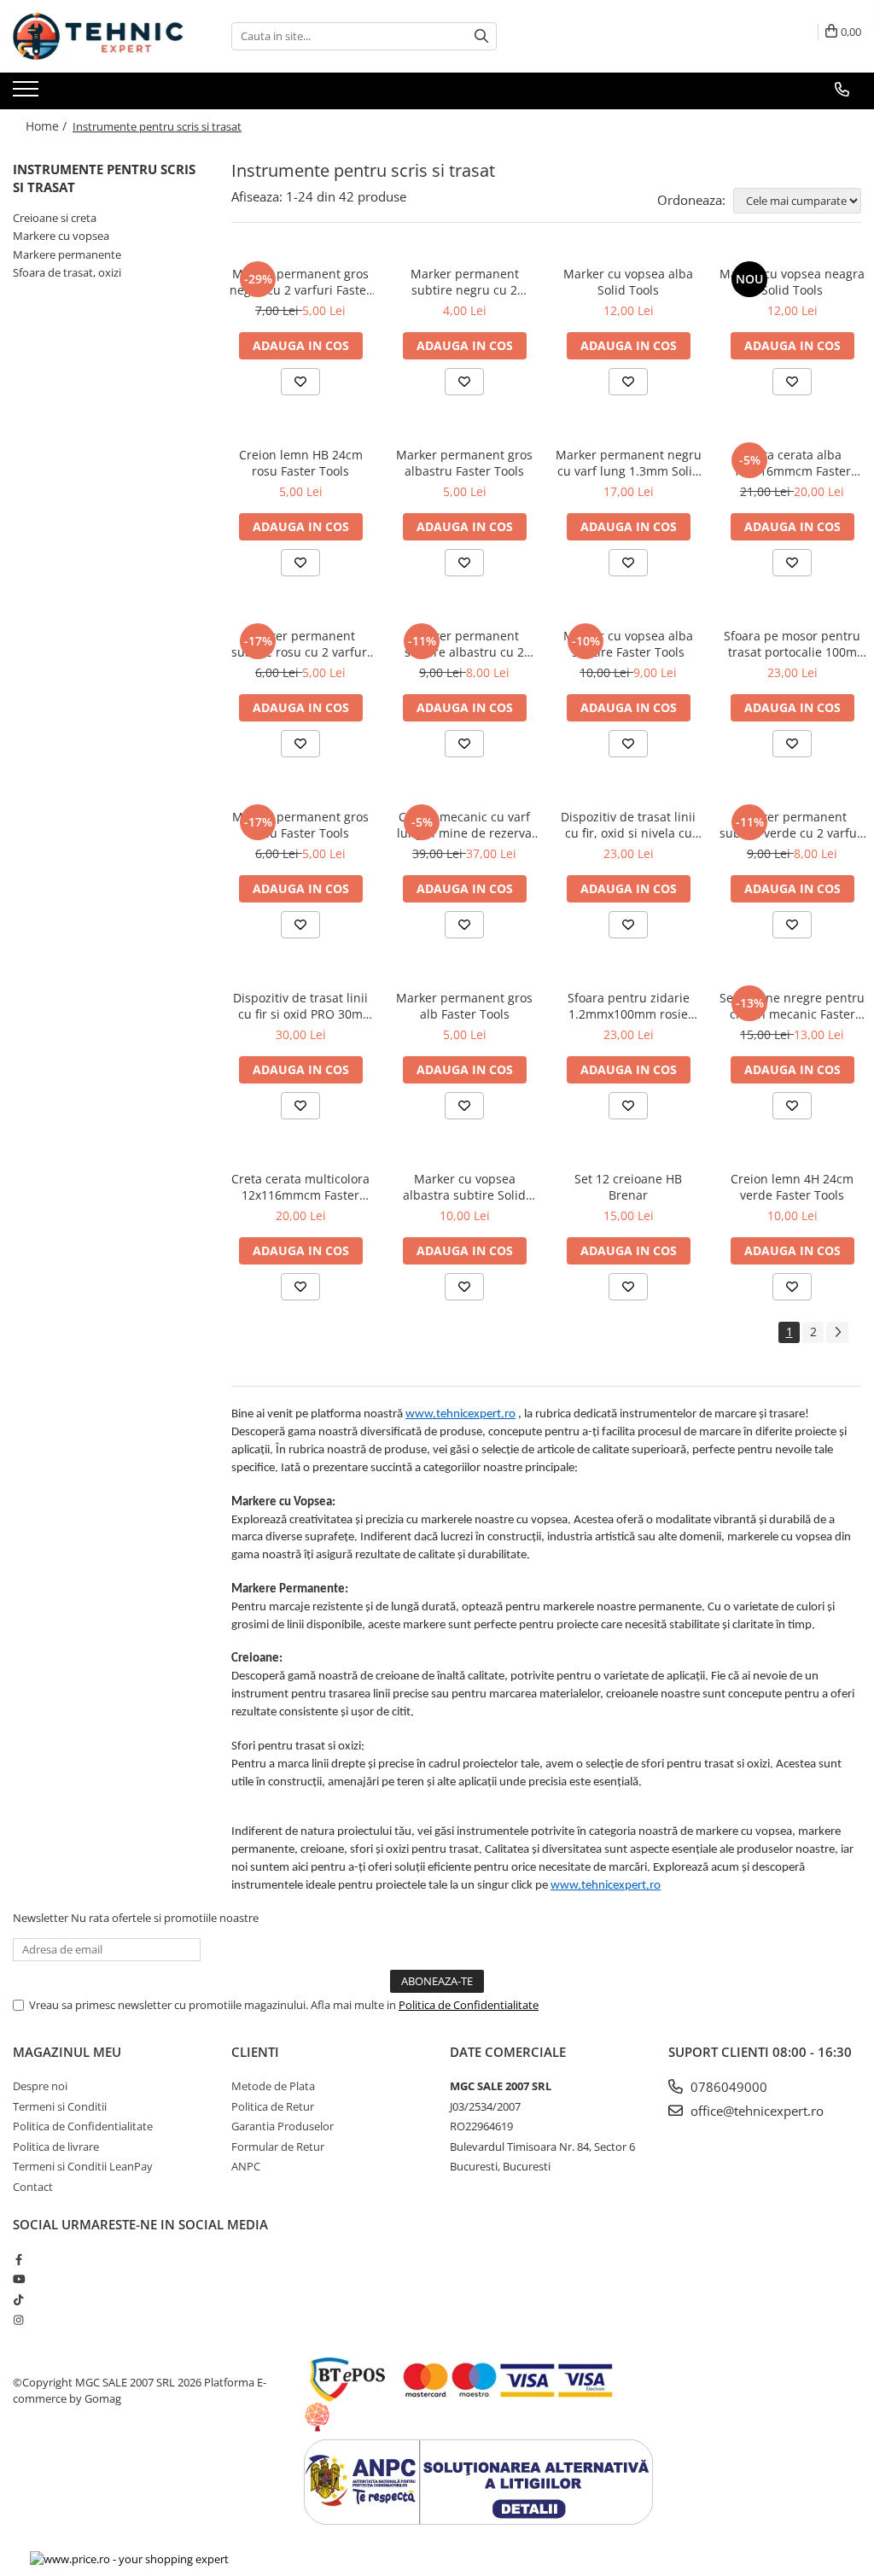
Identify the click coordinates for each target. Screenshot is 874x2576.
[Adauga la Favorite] (300, 382)
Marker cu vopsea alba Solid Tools (628, 282)
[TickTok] (18, 2299)
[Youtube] (18, 2279)
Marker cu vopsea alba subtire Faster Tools (628, 644)
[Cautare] (481, 36)
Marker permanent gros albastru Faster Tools (464, 463)
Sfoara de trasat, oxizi (67, 272)
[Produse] (28, 94)
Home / (48, 126)
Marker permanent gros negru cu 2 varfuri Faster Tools (300, 282)
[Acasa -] (98, 36)
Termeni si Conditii (60, 2106)
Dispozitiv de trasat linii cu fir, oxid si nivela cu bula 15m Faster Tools (628, 825)
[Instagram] (18, 2320)
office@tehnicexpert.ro (755, 2111)
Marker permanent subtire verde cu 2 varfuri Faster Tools (792, 825)
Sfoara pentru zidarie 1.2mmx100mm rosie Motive (629, 1006)
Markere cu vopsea (61, 236)
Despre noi (40, 2086)
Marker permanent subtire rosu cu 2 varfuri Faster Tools (301, 644)
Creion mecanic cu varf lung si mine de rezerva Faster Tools (464, 825)
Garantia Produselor (283, 2126)
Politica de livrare (56, 2147)
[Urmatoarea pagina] (837, 1332)
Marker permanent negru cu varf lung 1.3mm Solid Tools (629, 463)
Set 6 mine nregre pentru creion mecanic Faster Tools (792, 1006)
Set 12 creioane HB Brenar (628, 1187)
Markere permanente (67, 254)
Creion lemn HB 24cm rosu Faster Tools (301, 463)
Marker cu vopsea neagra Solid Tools (792, 282)
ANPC (246, 2166)
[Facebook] (18, 2259)
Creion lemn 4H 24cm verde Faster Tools (792, 1187)
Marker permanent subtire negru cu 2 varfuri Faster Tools (465, 282)
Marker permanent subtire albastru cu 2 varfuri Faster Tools (464, 644)
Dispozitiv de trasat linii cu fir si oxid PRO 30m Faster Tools (300, 1006)
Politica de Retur (273, 2106)
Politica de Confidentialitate (469, 2005)
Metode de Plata (273, 2086)
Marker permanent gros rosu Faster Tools (300, 825)
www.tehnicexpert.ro (460, 1414)
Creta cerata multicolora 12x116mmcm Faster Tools (300, 1187)
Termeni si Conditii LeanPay (83, 2166)
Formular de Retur (278, 2147)
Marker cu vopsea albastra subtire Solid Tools (464, 1187)
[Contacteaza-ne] (842, 90)
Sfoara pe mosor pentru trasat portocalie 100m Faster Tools (792, 644)
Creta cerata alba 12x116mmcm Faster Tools (792, 463)
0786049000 (727, 2087)
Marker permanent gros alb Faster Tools (464, 1006)
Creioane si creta (55, 218)
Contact (33, 2187)
